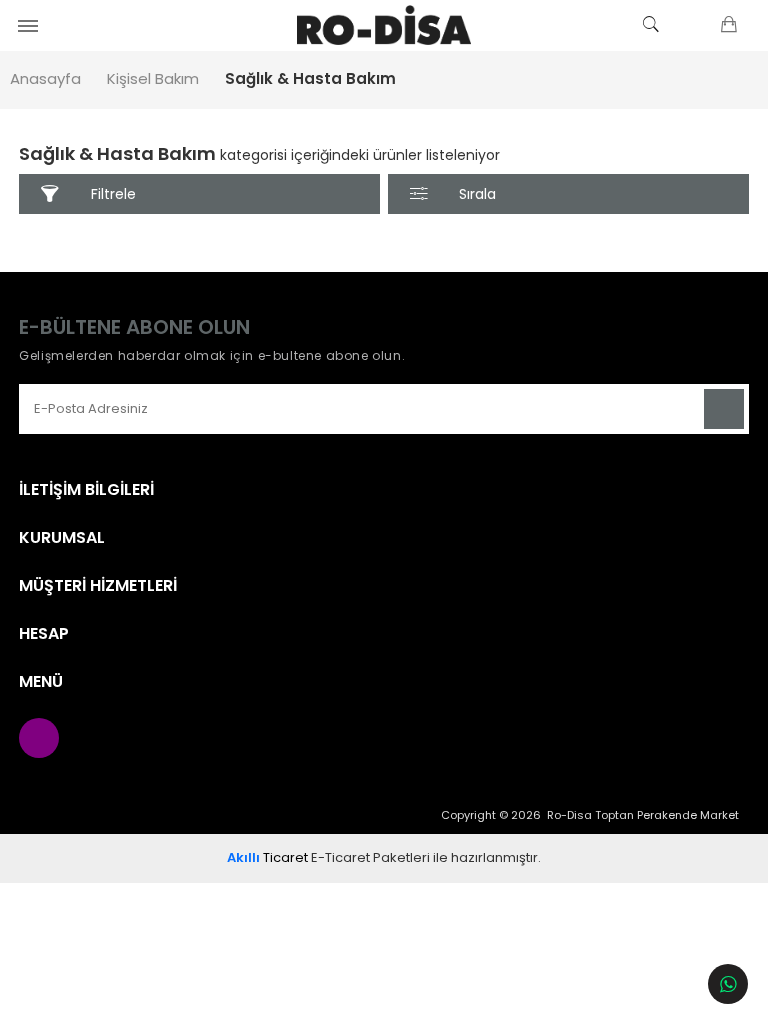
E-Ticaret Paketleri (370, 857)
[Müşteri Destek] (728, 984)
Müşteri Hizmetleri (98, 586)
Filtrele (113, 194)
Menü (41, 682)
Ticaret (267, 857)
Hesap (44, 634)
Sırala (477, 194)
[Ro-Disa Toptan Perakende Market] (384, 25)
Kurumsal (62, 538)
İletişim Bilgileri (86, 490)
